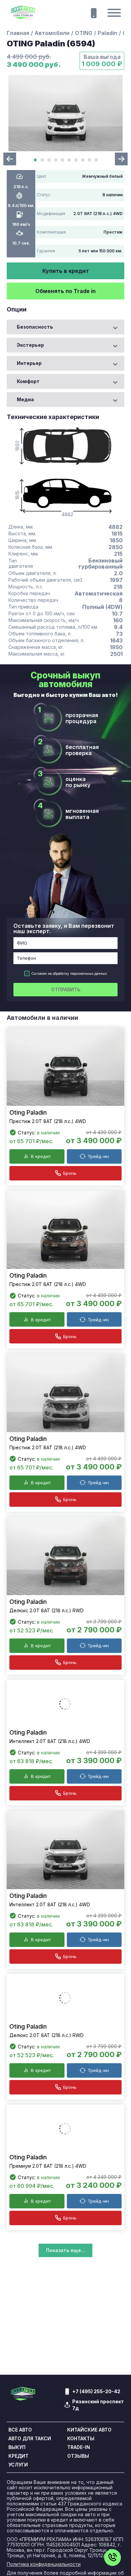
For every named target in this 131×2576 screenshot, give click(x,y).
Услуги (18, 2537)
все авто (20, 2502)
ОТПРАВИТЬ (66, 989)
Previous (10, 159)
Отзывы (78, 2528)
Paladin (107, 33)
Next (121, 159)
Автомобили (52, 33)
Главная (18, 33)
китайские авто (89, 2502)
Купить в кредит (66, 271)
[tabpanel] (65, 113)
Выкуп (17, 2519)
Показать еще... (65, 2322)
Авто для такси (30, 2510)
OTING (84, 33)
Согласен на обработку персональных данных (69, 973)
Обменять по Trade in (65, 291)
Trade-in (79, 2519)
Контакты (81, 2510)
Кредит (18, 2528)
